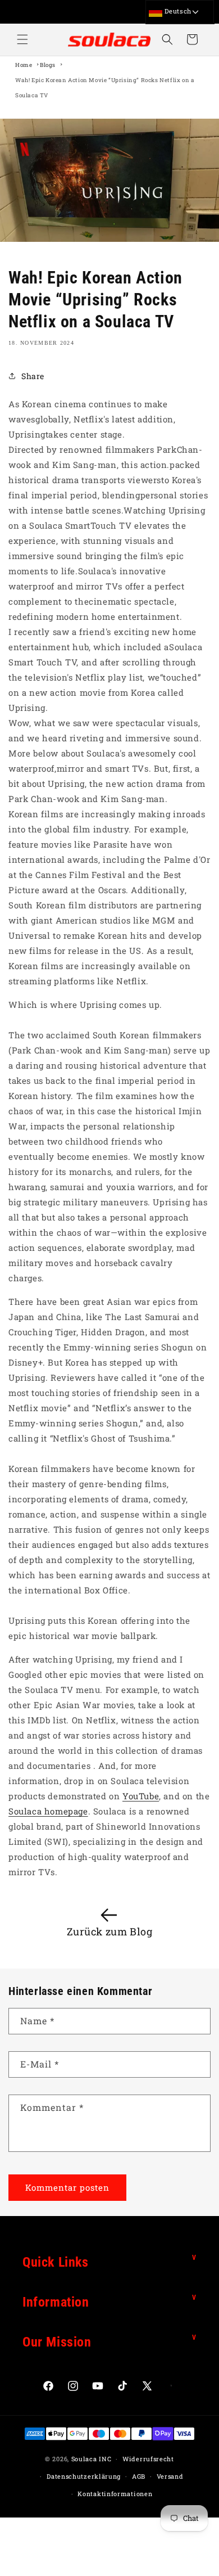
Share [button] (33, 376)
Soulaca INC (92, 2459)
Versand (170, 2476)
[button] (22, 39)
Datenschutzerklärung (84, 2476)
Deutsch (177, 11)
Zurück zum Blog (110, 1931)
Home (24, 65)
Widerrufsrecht (148, 2459)
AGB (139, 2476)
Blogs (48, 65)
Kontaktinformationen (115, 2494)
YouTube (141, 1796)
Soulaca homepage (48, 1811)
